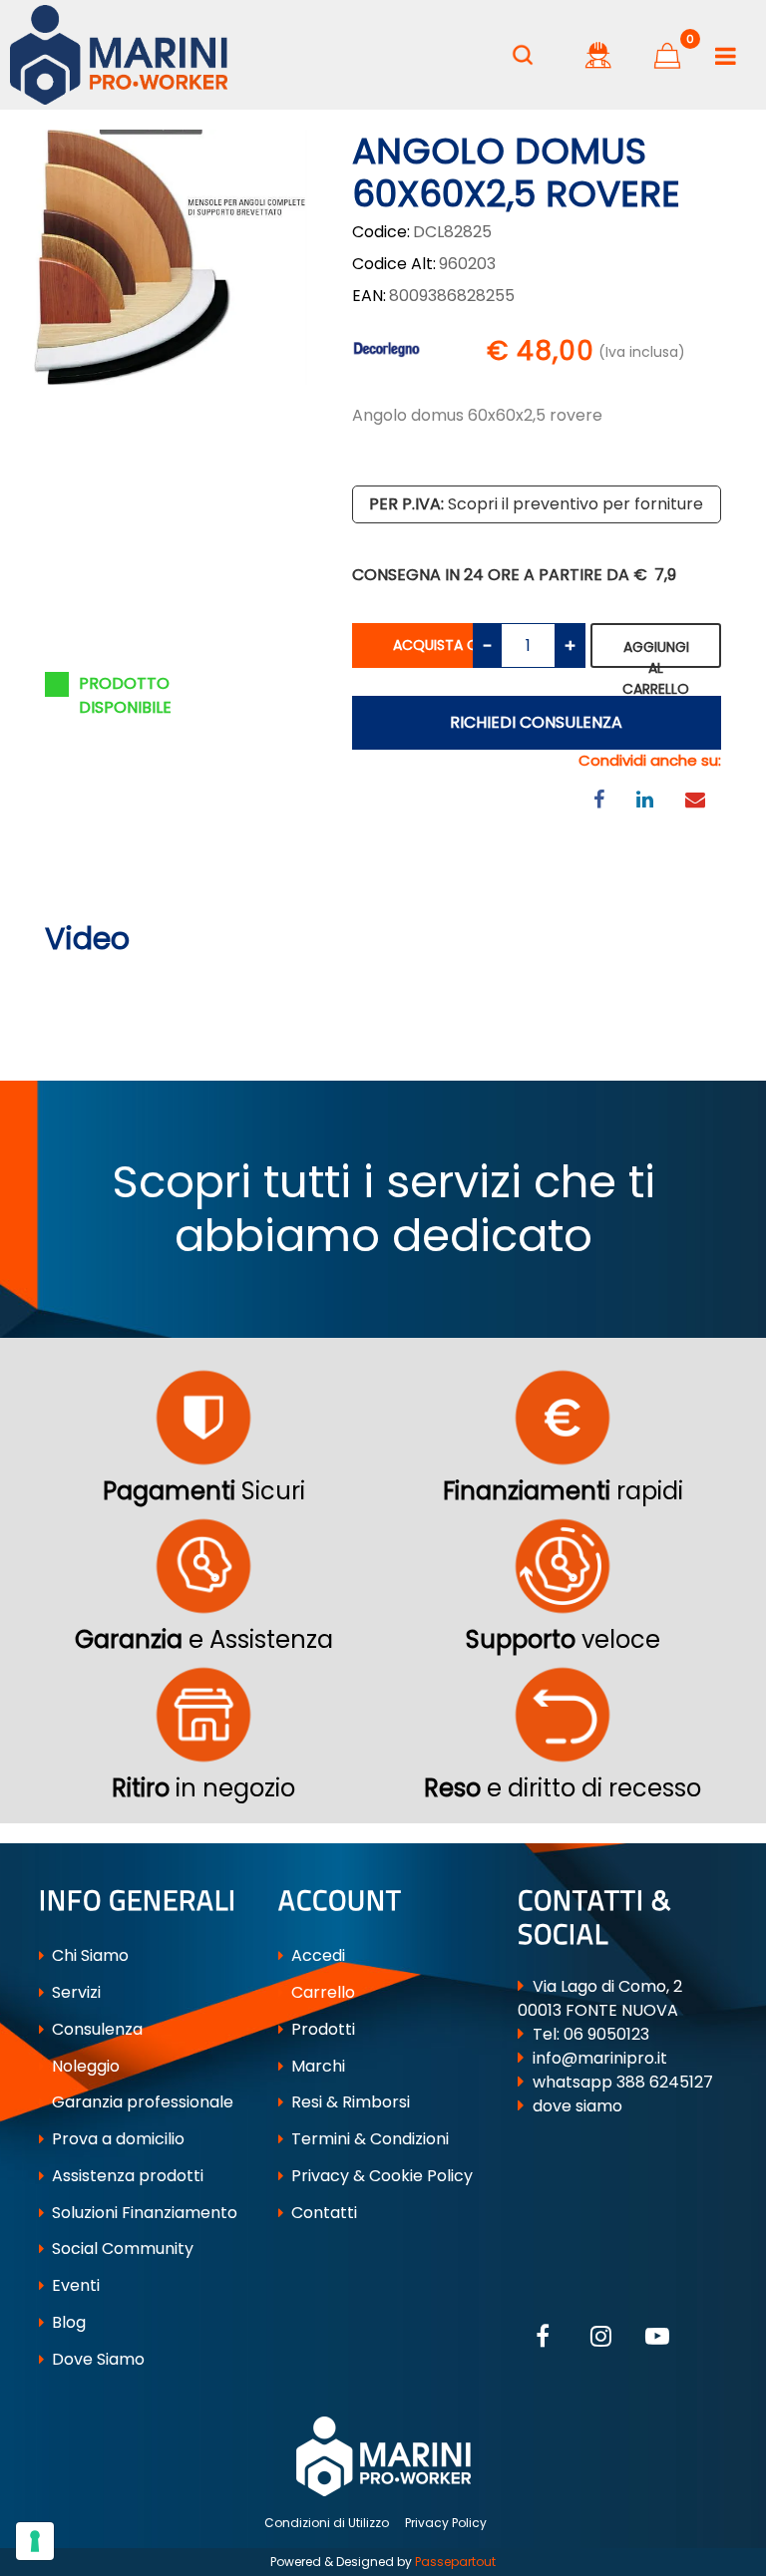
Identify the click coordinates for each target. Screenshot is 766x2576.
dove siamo (577, 2106)
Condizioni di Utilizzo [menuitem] (327, 2523)
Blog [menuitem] (67, 2322)
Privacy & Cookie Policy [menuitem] (380, 2176)
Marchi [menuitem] (316, 2066)
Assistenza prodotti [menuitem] (126, 2176)
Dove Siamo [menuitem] (96, 2359)
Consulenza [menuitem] (95, 2029)
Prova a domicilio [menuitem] (116, 2139)
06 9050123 (606, 2034)
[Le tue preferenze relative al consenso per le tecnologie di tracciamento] (35, 2541)
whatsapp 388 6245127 (623, 2082)
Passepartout (455, 2562)
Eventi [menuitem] (74, 2285)
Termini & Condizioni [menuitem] (368, 2139)
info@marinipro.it (600, 2058)
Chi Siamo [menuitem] (88, 1955)
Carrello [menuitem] (321, 1992)
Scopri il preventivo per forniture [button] (536, 504)
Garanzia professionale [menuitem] (141, 2102)
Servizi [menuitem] (74, 1992)
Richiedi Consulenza (536, 722)
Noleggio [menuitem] (84, 2066)
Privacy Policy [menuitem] (446, 2523)
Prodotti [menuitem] (321, 2029)
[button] (169, 257)
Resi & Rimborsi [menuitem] (349, 2102)
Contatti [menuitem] (322, 2213)
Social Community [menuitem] (121, 2249)
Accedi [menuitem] (316, 1955)
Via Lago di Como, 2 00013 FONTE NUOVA (600, 1998)
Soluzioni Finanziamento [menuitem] (143, 2213)
